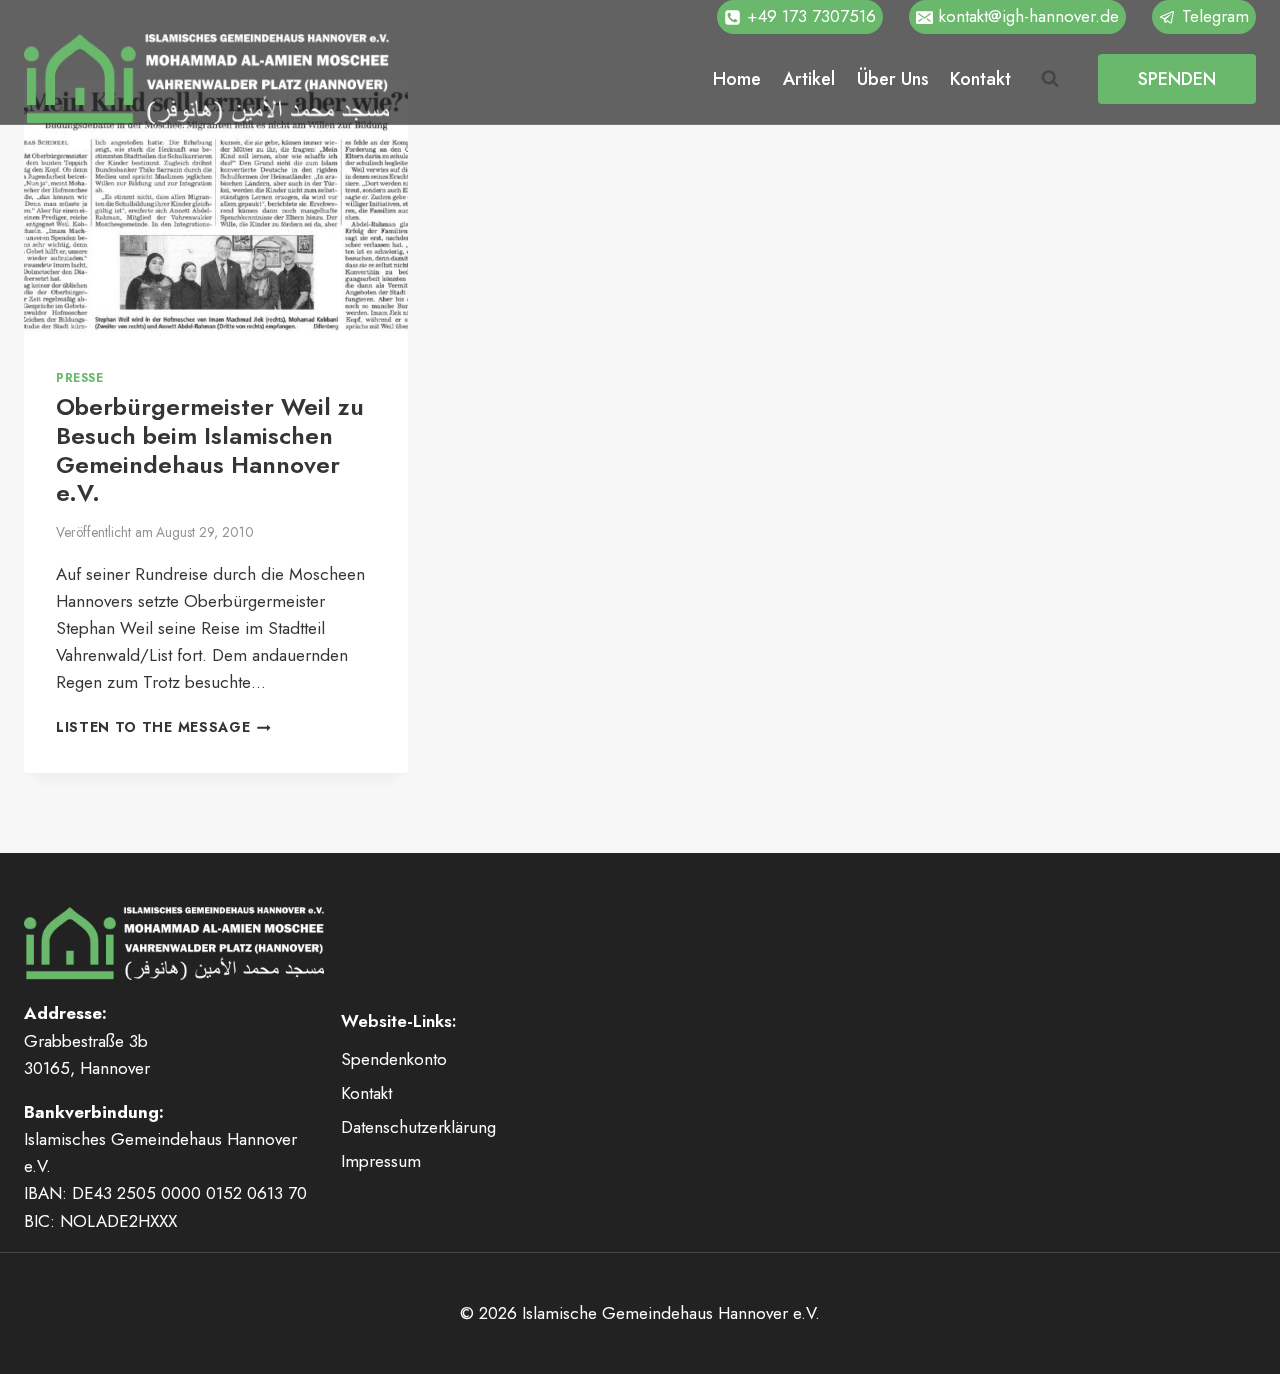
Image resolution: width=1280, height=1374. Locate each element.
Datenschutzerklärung (418, 1127)
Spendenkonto (394, 1059)
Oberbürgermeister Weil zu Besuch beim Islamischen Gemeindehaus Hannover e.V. (210, 449)
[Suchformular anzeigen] (1050, 79)
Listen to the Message (163, 727)
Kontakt (980, 79)
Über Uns (893, 79)
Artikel (809, 79)
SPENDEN (1177, 79)
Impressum (381, 1161)
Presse (80, 377)
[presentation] (216, 208)
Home (737, 79)
